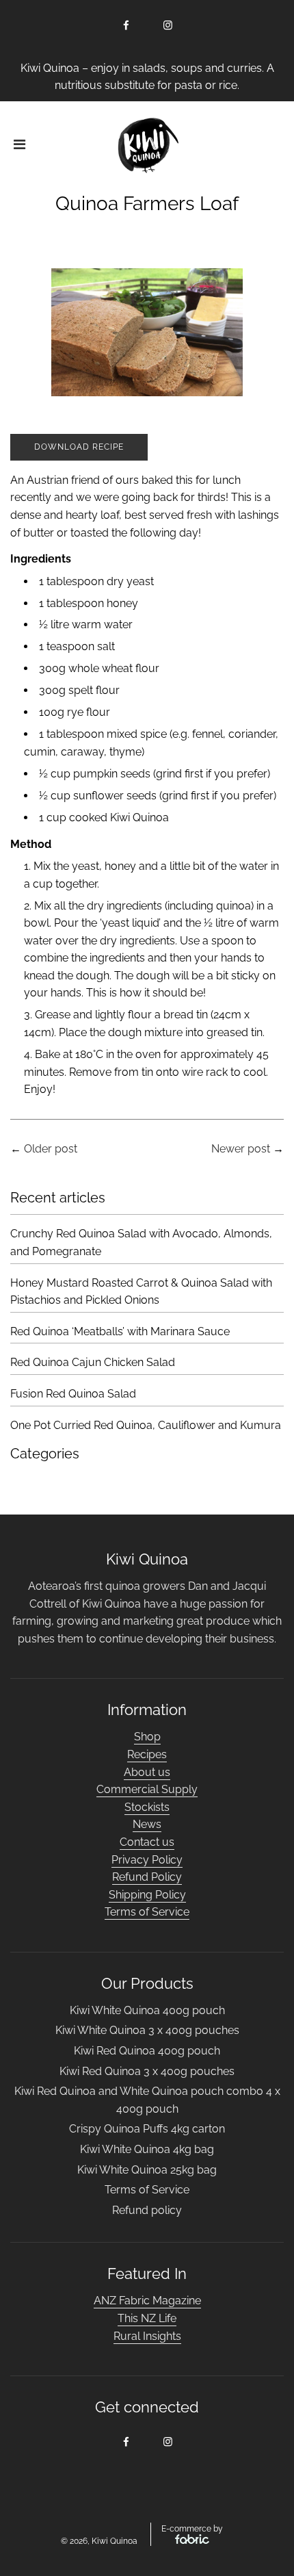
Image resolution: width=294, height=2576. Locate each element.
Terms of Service (147, 1912)
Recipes (147, 1754)
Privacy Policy (147, 1860)
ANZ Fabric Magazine (147, 2301)
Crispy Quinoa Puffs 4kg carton (147, 2129)
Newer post (241, 1149)
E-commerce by (192, 2529)
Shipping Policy (147, 1895)
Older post (51, 1149)
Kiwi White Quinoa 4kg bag (147, 2149)
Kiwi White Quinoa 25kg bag (147, 2170)
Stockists (147, 1807)
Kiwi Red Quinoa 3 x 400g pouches (147, 2071)
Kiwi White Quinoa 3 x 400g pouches (147, 2030)
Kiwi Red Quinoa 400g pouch (147, 2051)
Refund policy (147, 2210)
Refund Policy (147, 1877)
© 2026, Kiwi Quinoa (99, 2541)
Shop (147, 1737)
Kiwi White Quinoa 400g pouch (147, 2010)
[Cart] (273, 146)
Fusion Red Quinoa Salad (73, 1394)
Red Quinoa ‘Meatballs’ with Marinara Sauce (120, 1331)
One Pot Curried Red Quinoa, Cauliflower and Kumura (146, 1425)
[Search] (234, 146)
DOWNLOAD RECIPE (79, 447)
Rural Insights (147, 2336)
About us (147, 1772)
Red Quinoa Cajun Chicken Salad (93, 1362)
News (147, 1824)
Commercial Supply (147, 1789)
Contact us (147, 1842)
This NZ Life (147, 2318)
